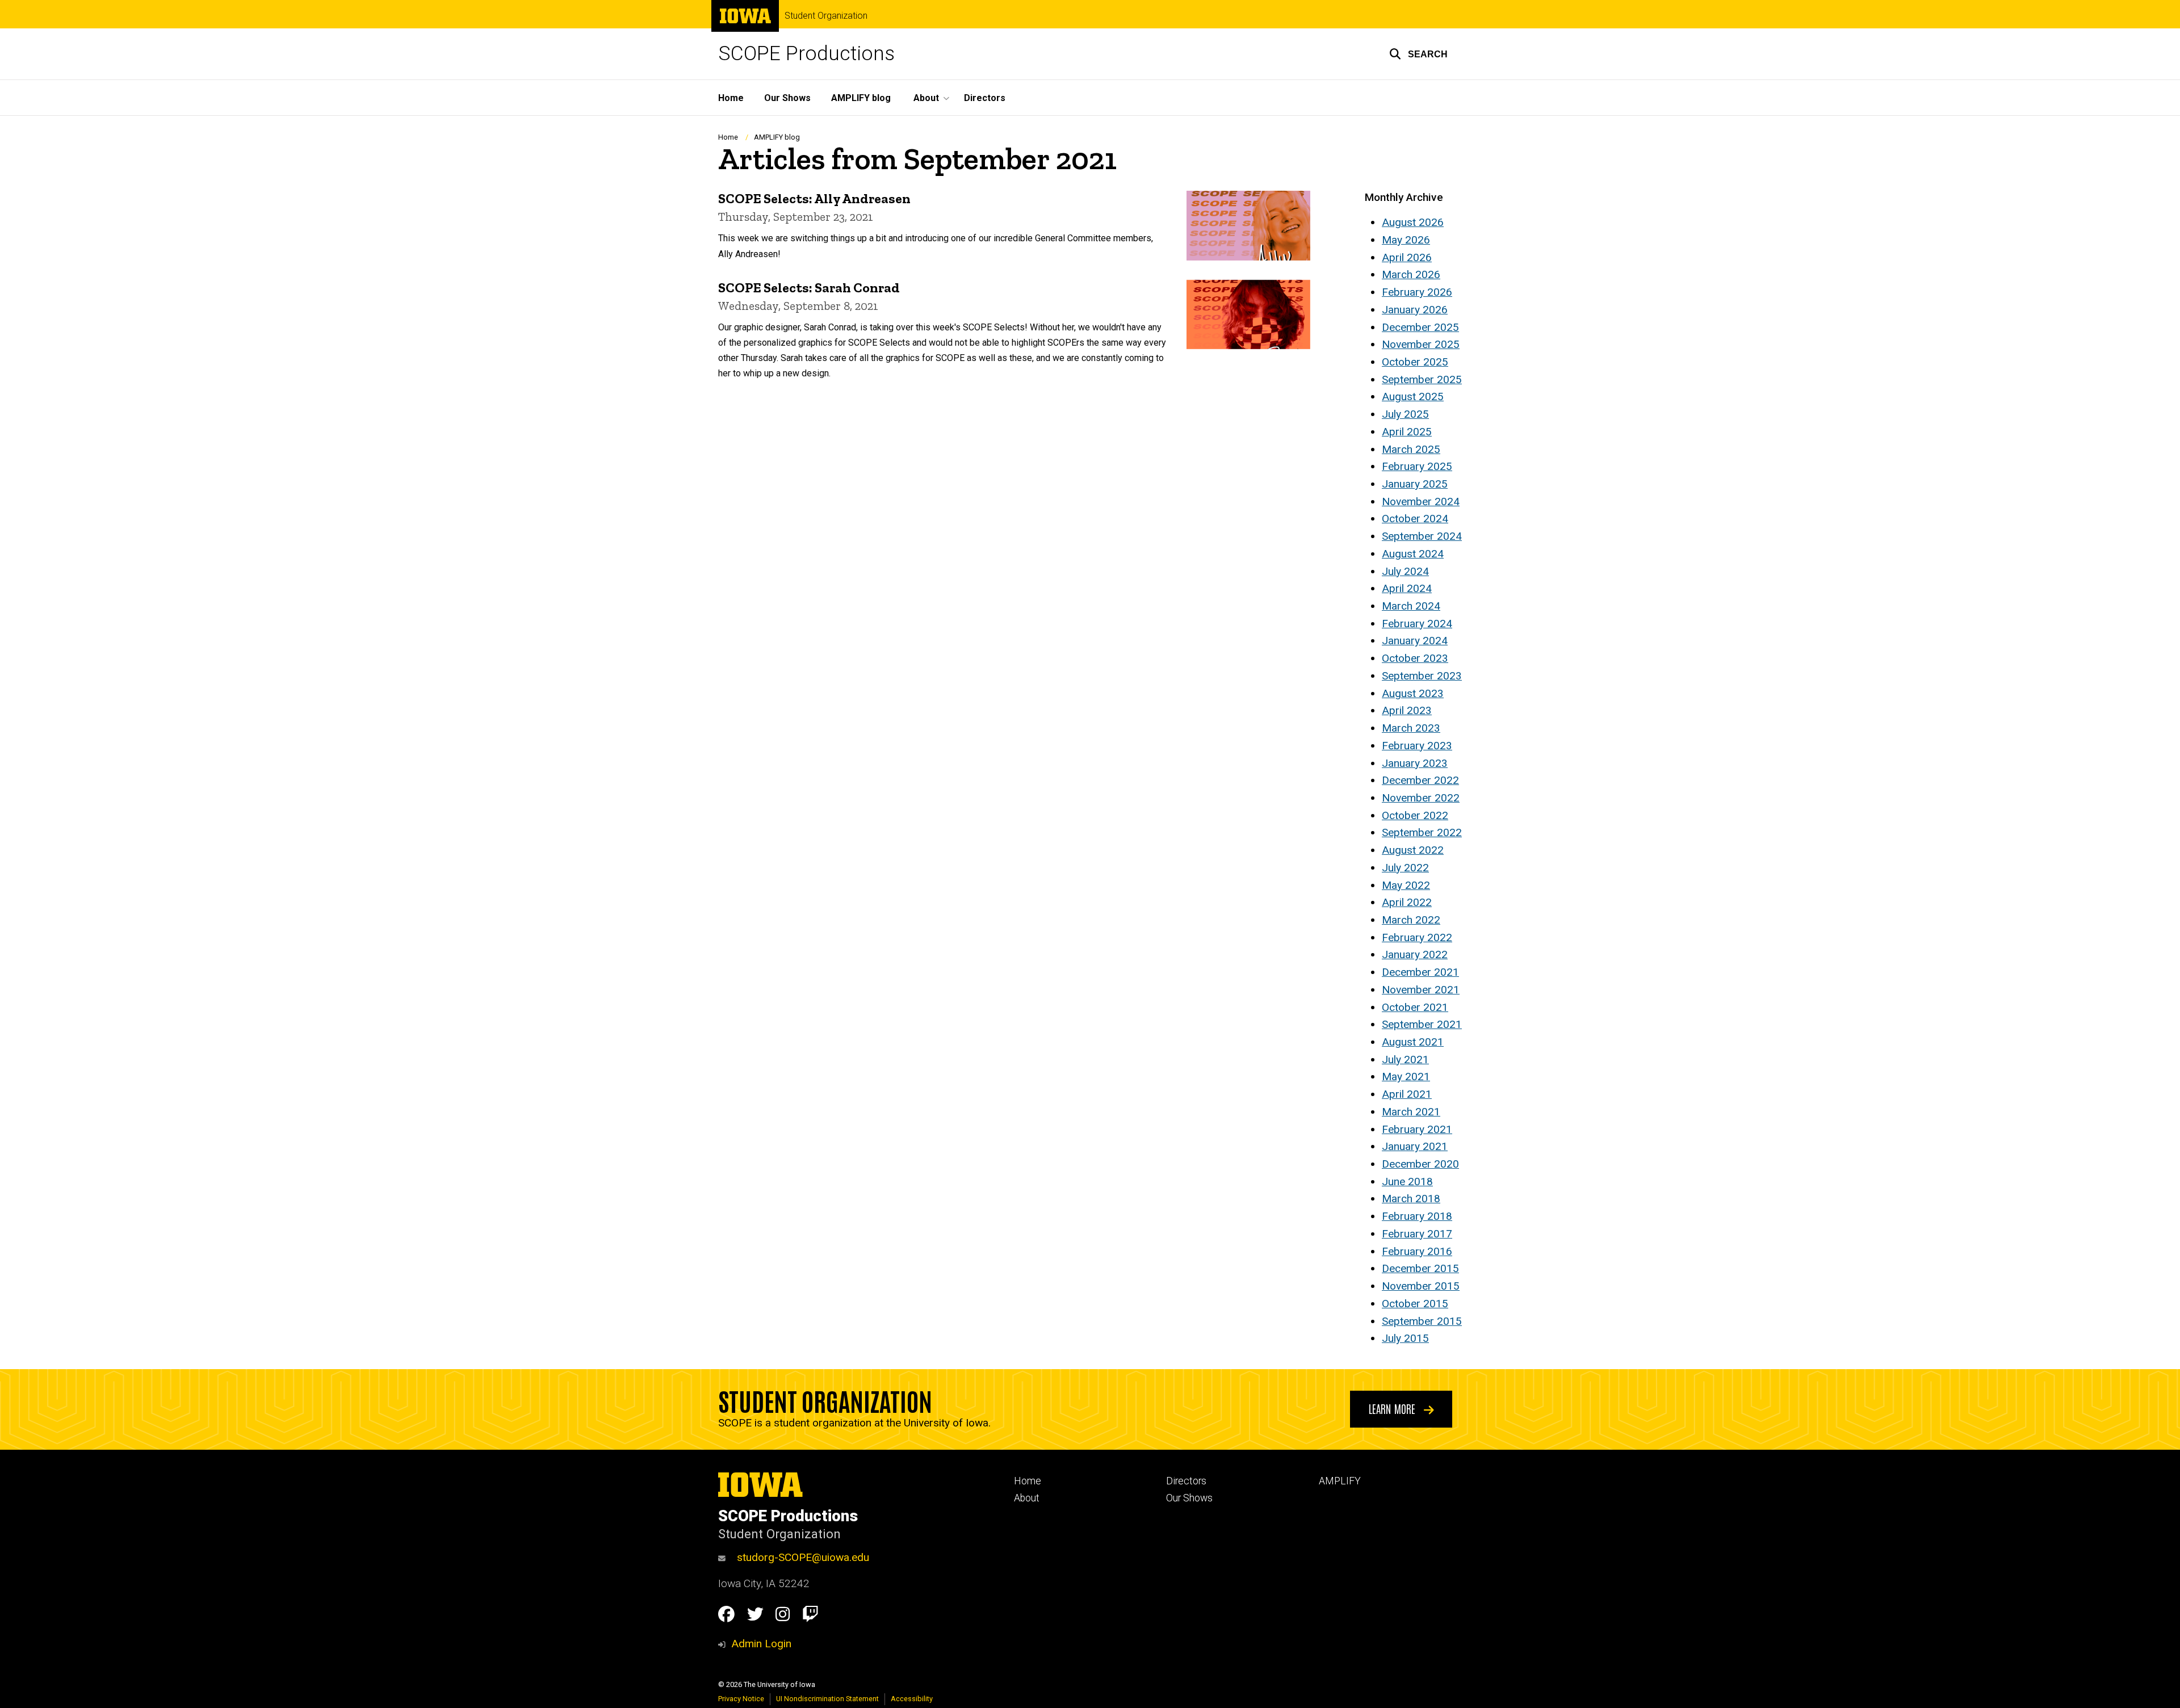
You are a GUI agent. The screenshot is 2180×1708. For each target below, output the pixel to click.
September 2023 (1422, 676)
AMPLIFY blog (861, 98)
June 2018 (1407, 1182)
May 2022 (1406, 885)
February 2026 (1417, 292)
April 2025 (1407, 432)
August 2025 (1413, 396)
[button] (1418, 54)
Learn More (1393, 1408)
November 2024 (1421, 502)
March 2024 (1411, 606)
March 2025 (1411, 449)
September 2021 (1422, 1024)
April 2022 (1407, 902)
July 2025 (1405, 414)
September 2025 (1422, 379)
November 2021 (1421, 990)
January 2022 (1415, 954)
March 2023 (1411, 728)
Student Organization (826, 16)
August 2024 (1413, 554)
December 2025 (1420, 327)
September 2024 (1422, 536)
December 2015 (1420, 1268)
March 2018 (1411, 1199)
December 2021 (1420, 972)
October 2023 (1415, 658)
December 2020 (1420, 1164)
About (1027, 1498)
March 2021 (1411, 1112)
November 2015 (1421, 1286)
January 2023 (1415, 763)
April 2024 (1407, 588)
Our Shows (787, 98)
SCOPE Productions (806, 54)
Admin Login (761, 1644)
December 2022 (1420, 780)
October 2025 (1415, 362)
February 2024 (1417, 624)
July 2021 (1405, 1059)
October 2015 (1415, 1304)
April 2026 (1407, 257)
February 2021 (1417, 1129)
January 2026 (1415, 310)
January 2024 (1415, 641)
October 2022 (1415, 815)
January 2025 (1415, 484)
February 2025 (1417, 466)
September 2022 (1422, 832)
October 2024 (1415, 519)
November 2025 (1421, 344)
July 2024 (1405, 571)
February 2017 (1417, 1234)
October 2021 (1415, 1007)
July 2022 (1405, 868)
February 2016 (1417, 1251)
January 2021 (1415, 1146)
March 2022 (1411, 920)
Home (731, 98)
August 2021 (1413, 1042)
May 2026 (1406, 240)
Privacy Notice (741, 1699)
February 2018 (1417, 1216)
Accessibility (912, 1699)
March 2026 (1411, 274)
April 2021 (1407, 1094)
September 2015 (1422, 1321)
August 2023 (1413, 693)
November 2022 (1421, 798)
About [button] (926, 98)
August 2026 (1413, 222)
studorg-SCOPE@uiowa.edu (803, 1557)
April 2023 (1407, 710)
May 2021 (1406, 1077)
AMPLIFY (1340, 1481)
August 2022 (1413, 850)
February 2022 (1417, 937)
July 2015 (1405, 1338)
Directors (985, 98)
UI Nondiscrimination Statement (827, 1699)
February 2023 (1417, 746)
